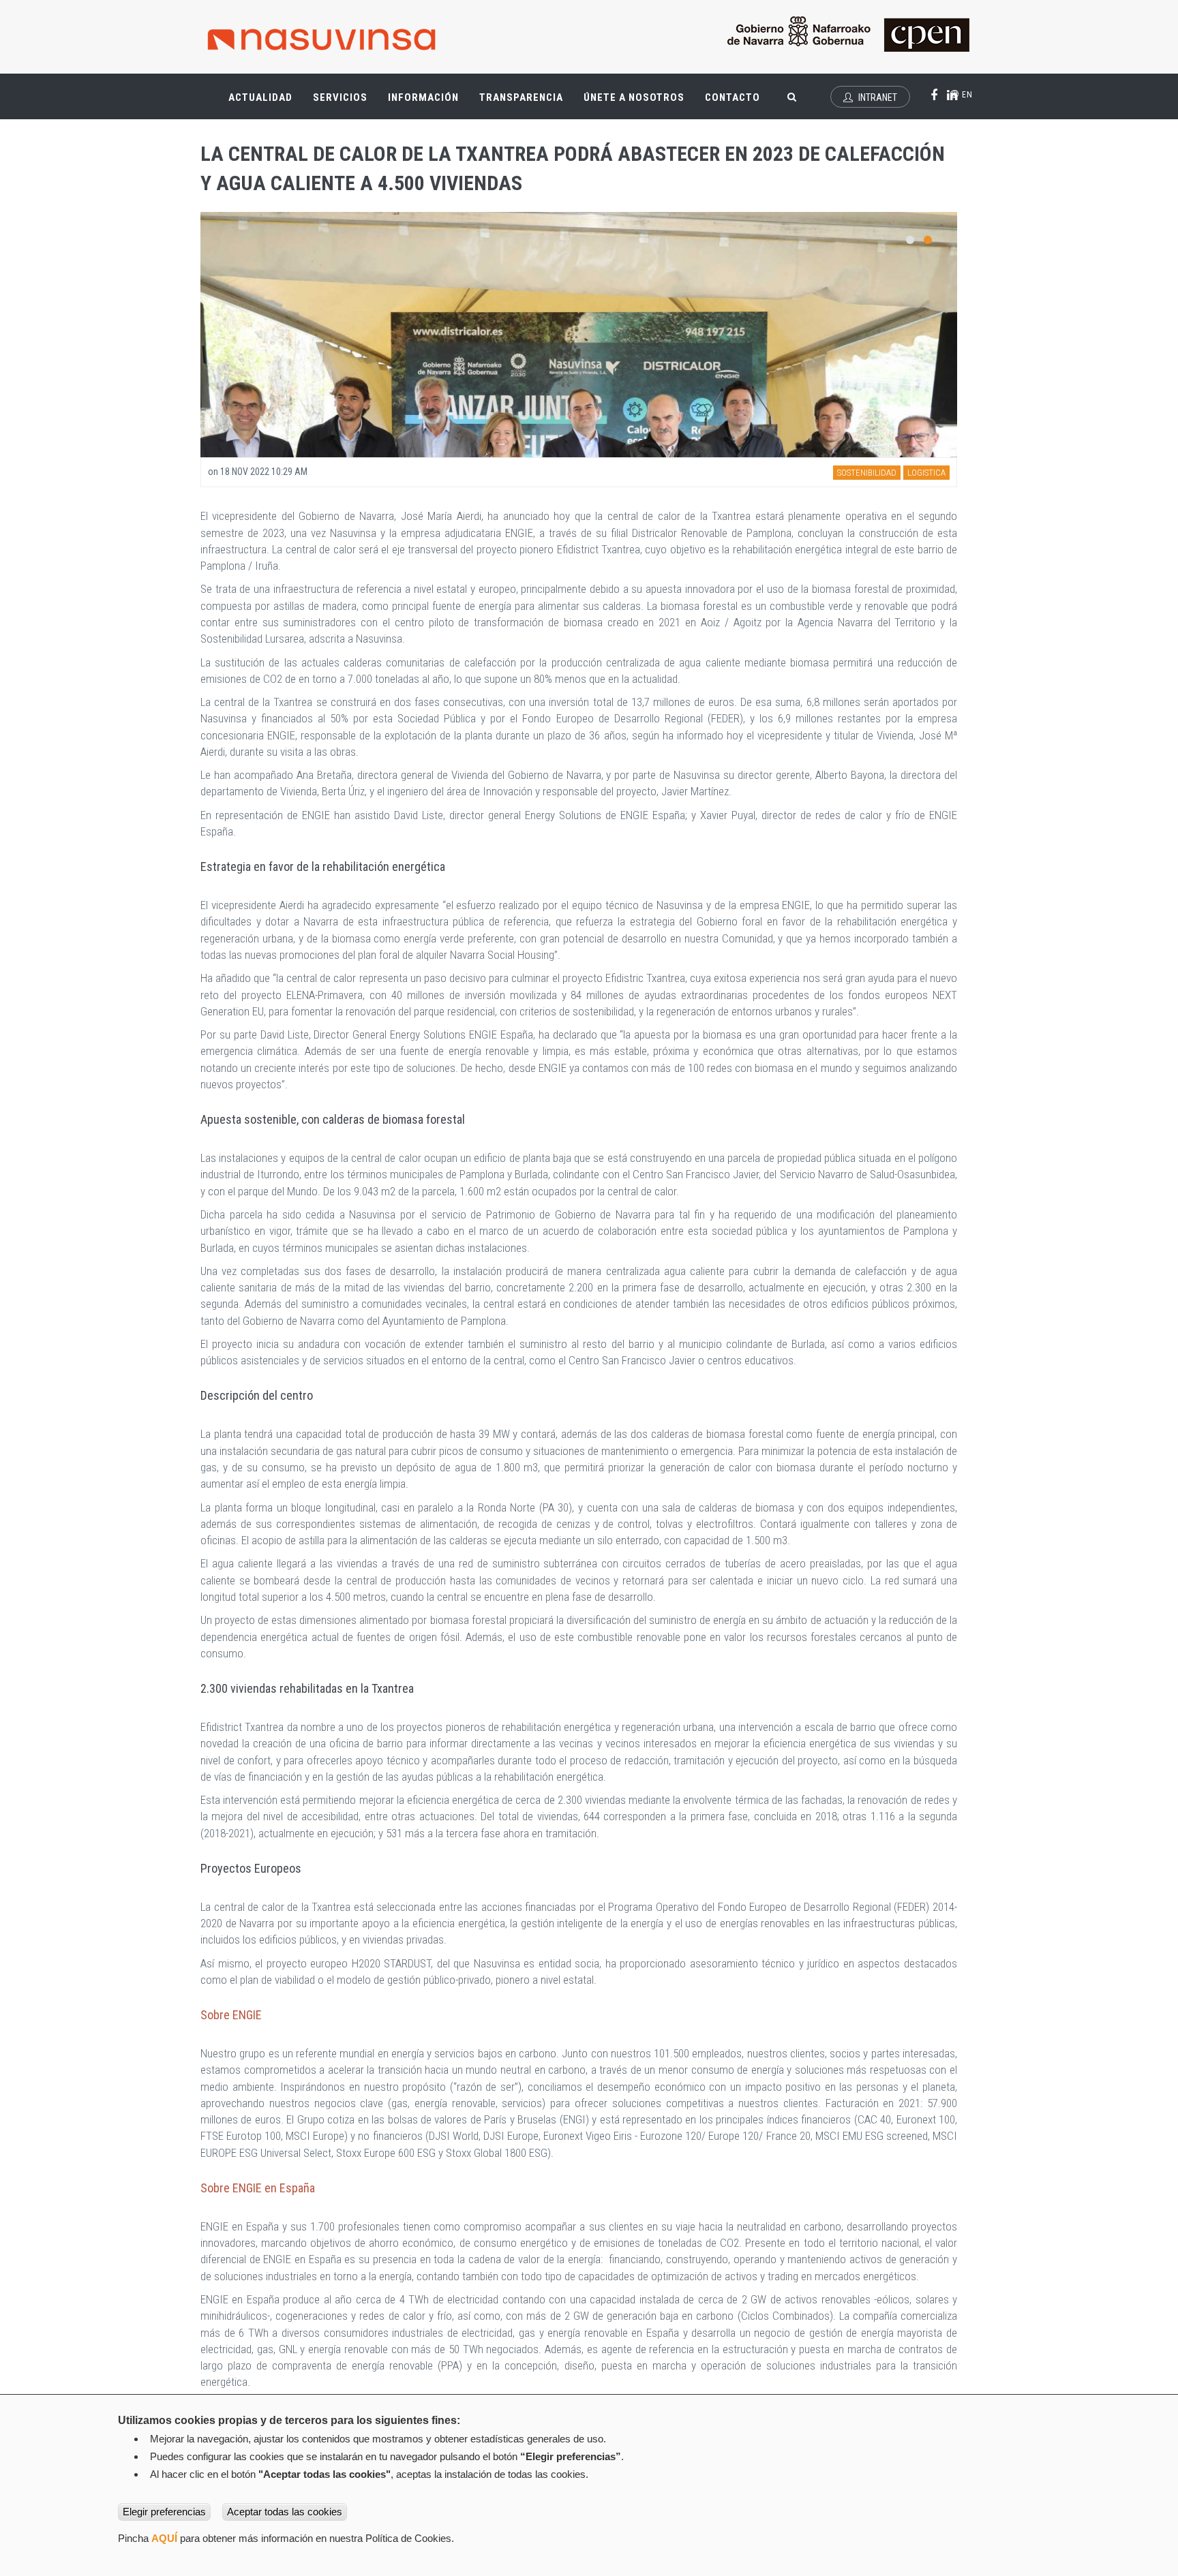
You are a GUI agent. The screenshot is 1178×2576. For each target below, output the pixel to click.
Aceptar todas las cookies (285, 2512)
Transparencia (526, 103)
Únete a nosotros (634, 97)
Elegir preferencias (164, 2512)
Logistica (926, 473)
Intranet (877, 97)
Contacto (733, 97)
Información (423, 97)
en (966, 95)
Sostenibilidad (867, 473)
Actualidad (266, 103)
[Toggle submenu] (282, 91)
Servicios (345, 103)
